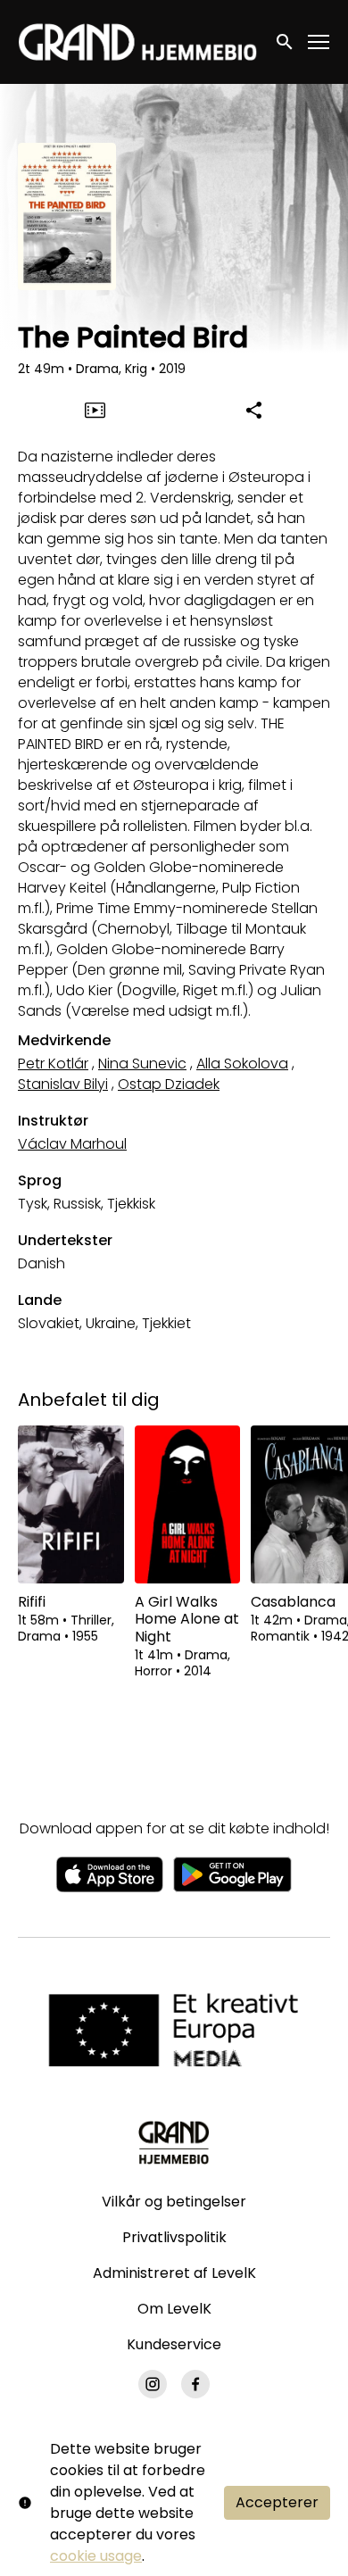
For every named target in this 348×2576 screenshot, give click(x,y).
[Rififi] (71, 1505)
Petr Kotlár (53, 1064)
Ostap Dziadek (169, 1084)
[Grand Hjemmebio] (174, 2142)
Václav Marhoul (72, 1144)
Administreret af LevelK (174, 2273)
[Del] (253, 410)
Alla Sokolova (242, 1064)
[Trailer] (95, 410)
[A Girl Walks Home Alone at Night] (188, 1505)
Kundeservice (174, 2344)
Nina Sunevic (142, 1064)
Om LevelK (174, 2309)
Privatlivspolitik (174, 2237)
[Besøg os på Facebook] (195, 2384)
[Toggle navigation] (319, 42)
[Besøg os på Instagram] (153, 2384)
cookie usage (96, 2556)
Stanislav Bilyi (63, 1084)
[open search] (286, 42)
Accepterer (277, 2502)
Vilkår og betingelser (174, 2202)
